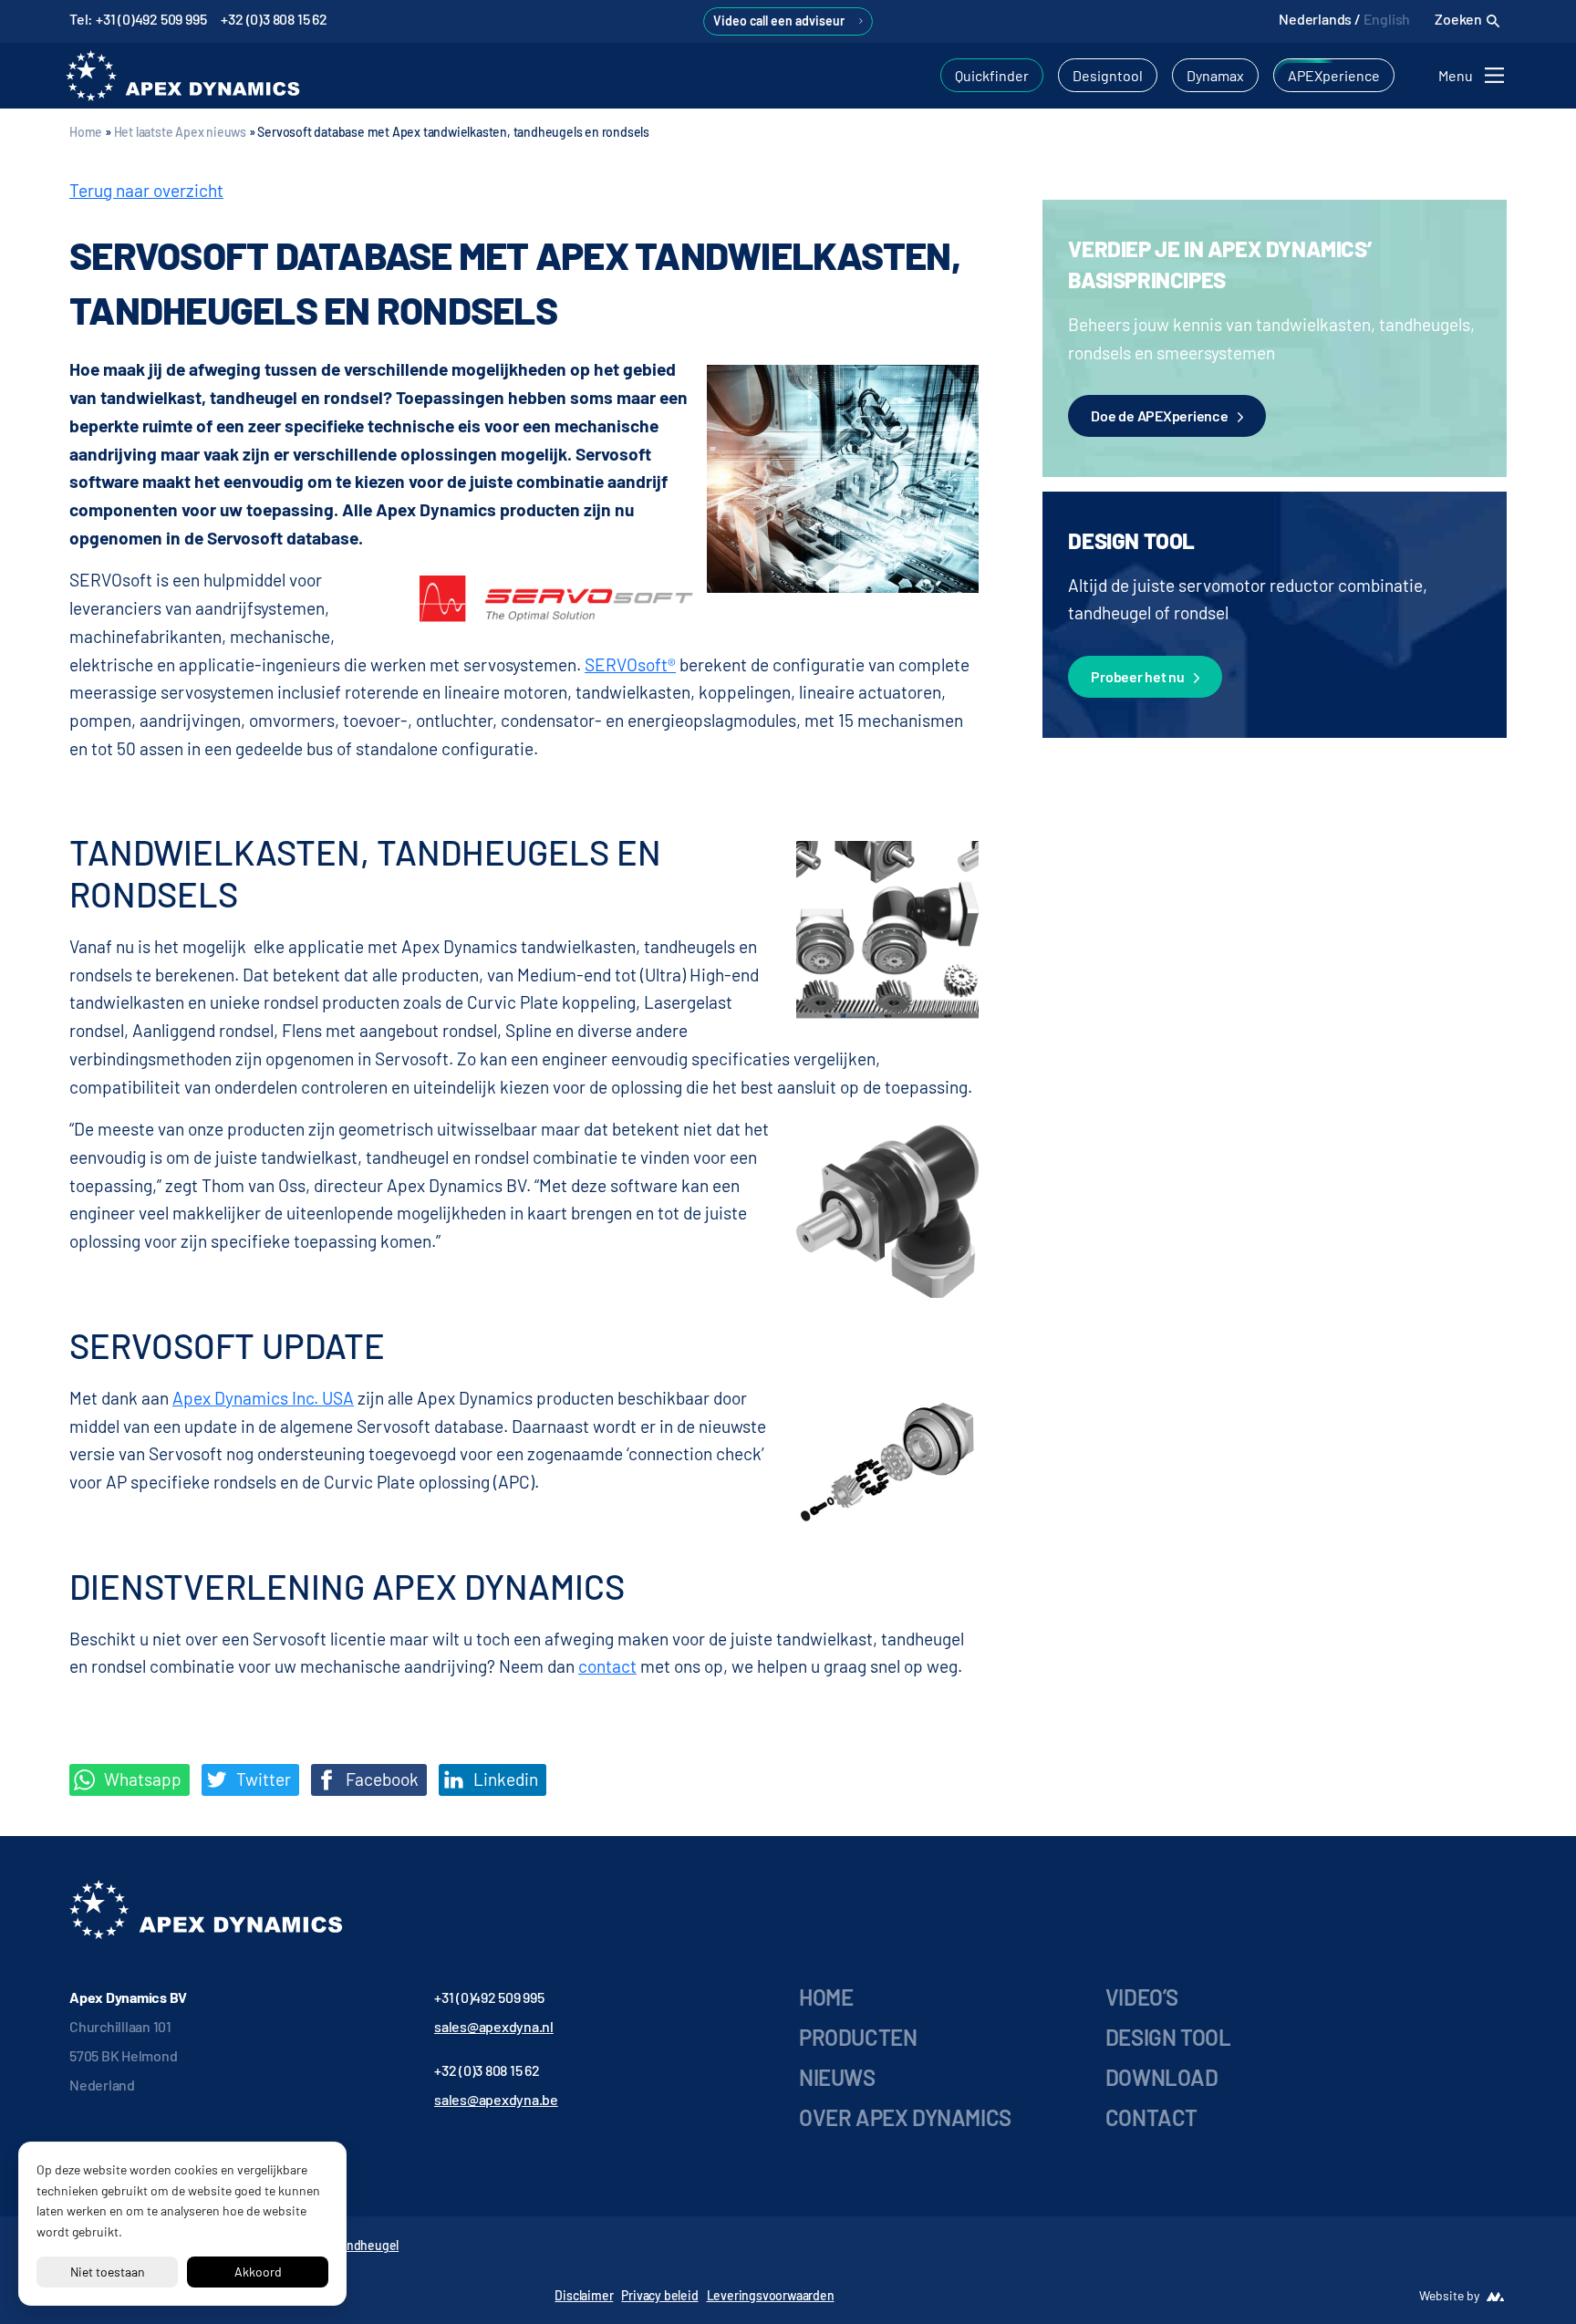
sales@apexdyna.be (496, 2099)
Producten (858, 2037)
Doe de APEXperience (1159, 415)
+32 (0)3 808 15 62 (274, 19)
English (1387, 19)
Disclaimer (584, 2295)
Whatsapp (141, 1779)
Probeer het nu (1138, 676)
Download (1162, 2077)
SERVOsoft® (630, 664)
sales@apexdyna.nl (494, 2026)
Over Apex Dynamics (905, 2117)
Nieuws (837, 2077)
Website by (1449, 2295)
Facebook (380, 1779)
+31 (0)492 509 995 (489, 1997)
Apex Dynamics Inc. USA (263, 1398)
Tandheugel (366, 2245)
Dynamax (1215, 75)
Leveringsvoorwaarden (771, 2295)
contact (607, 1666)
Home (86, 132)
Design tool (1168, 2037)
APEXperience (1334, 75)
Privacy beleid (659, 2295)
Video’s (1142, 1997)
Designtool (1108, 75)
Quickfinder (992, 75)
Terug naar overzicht (146, 190)
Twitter (262, 1779)
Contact (1151, 2117)
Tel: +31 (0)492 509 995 (138, 19)
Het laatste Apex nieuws (180, 132)
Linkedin (504, 1779)
